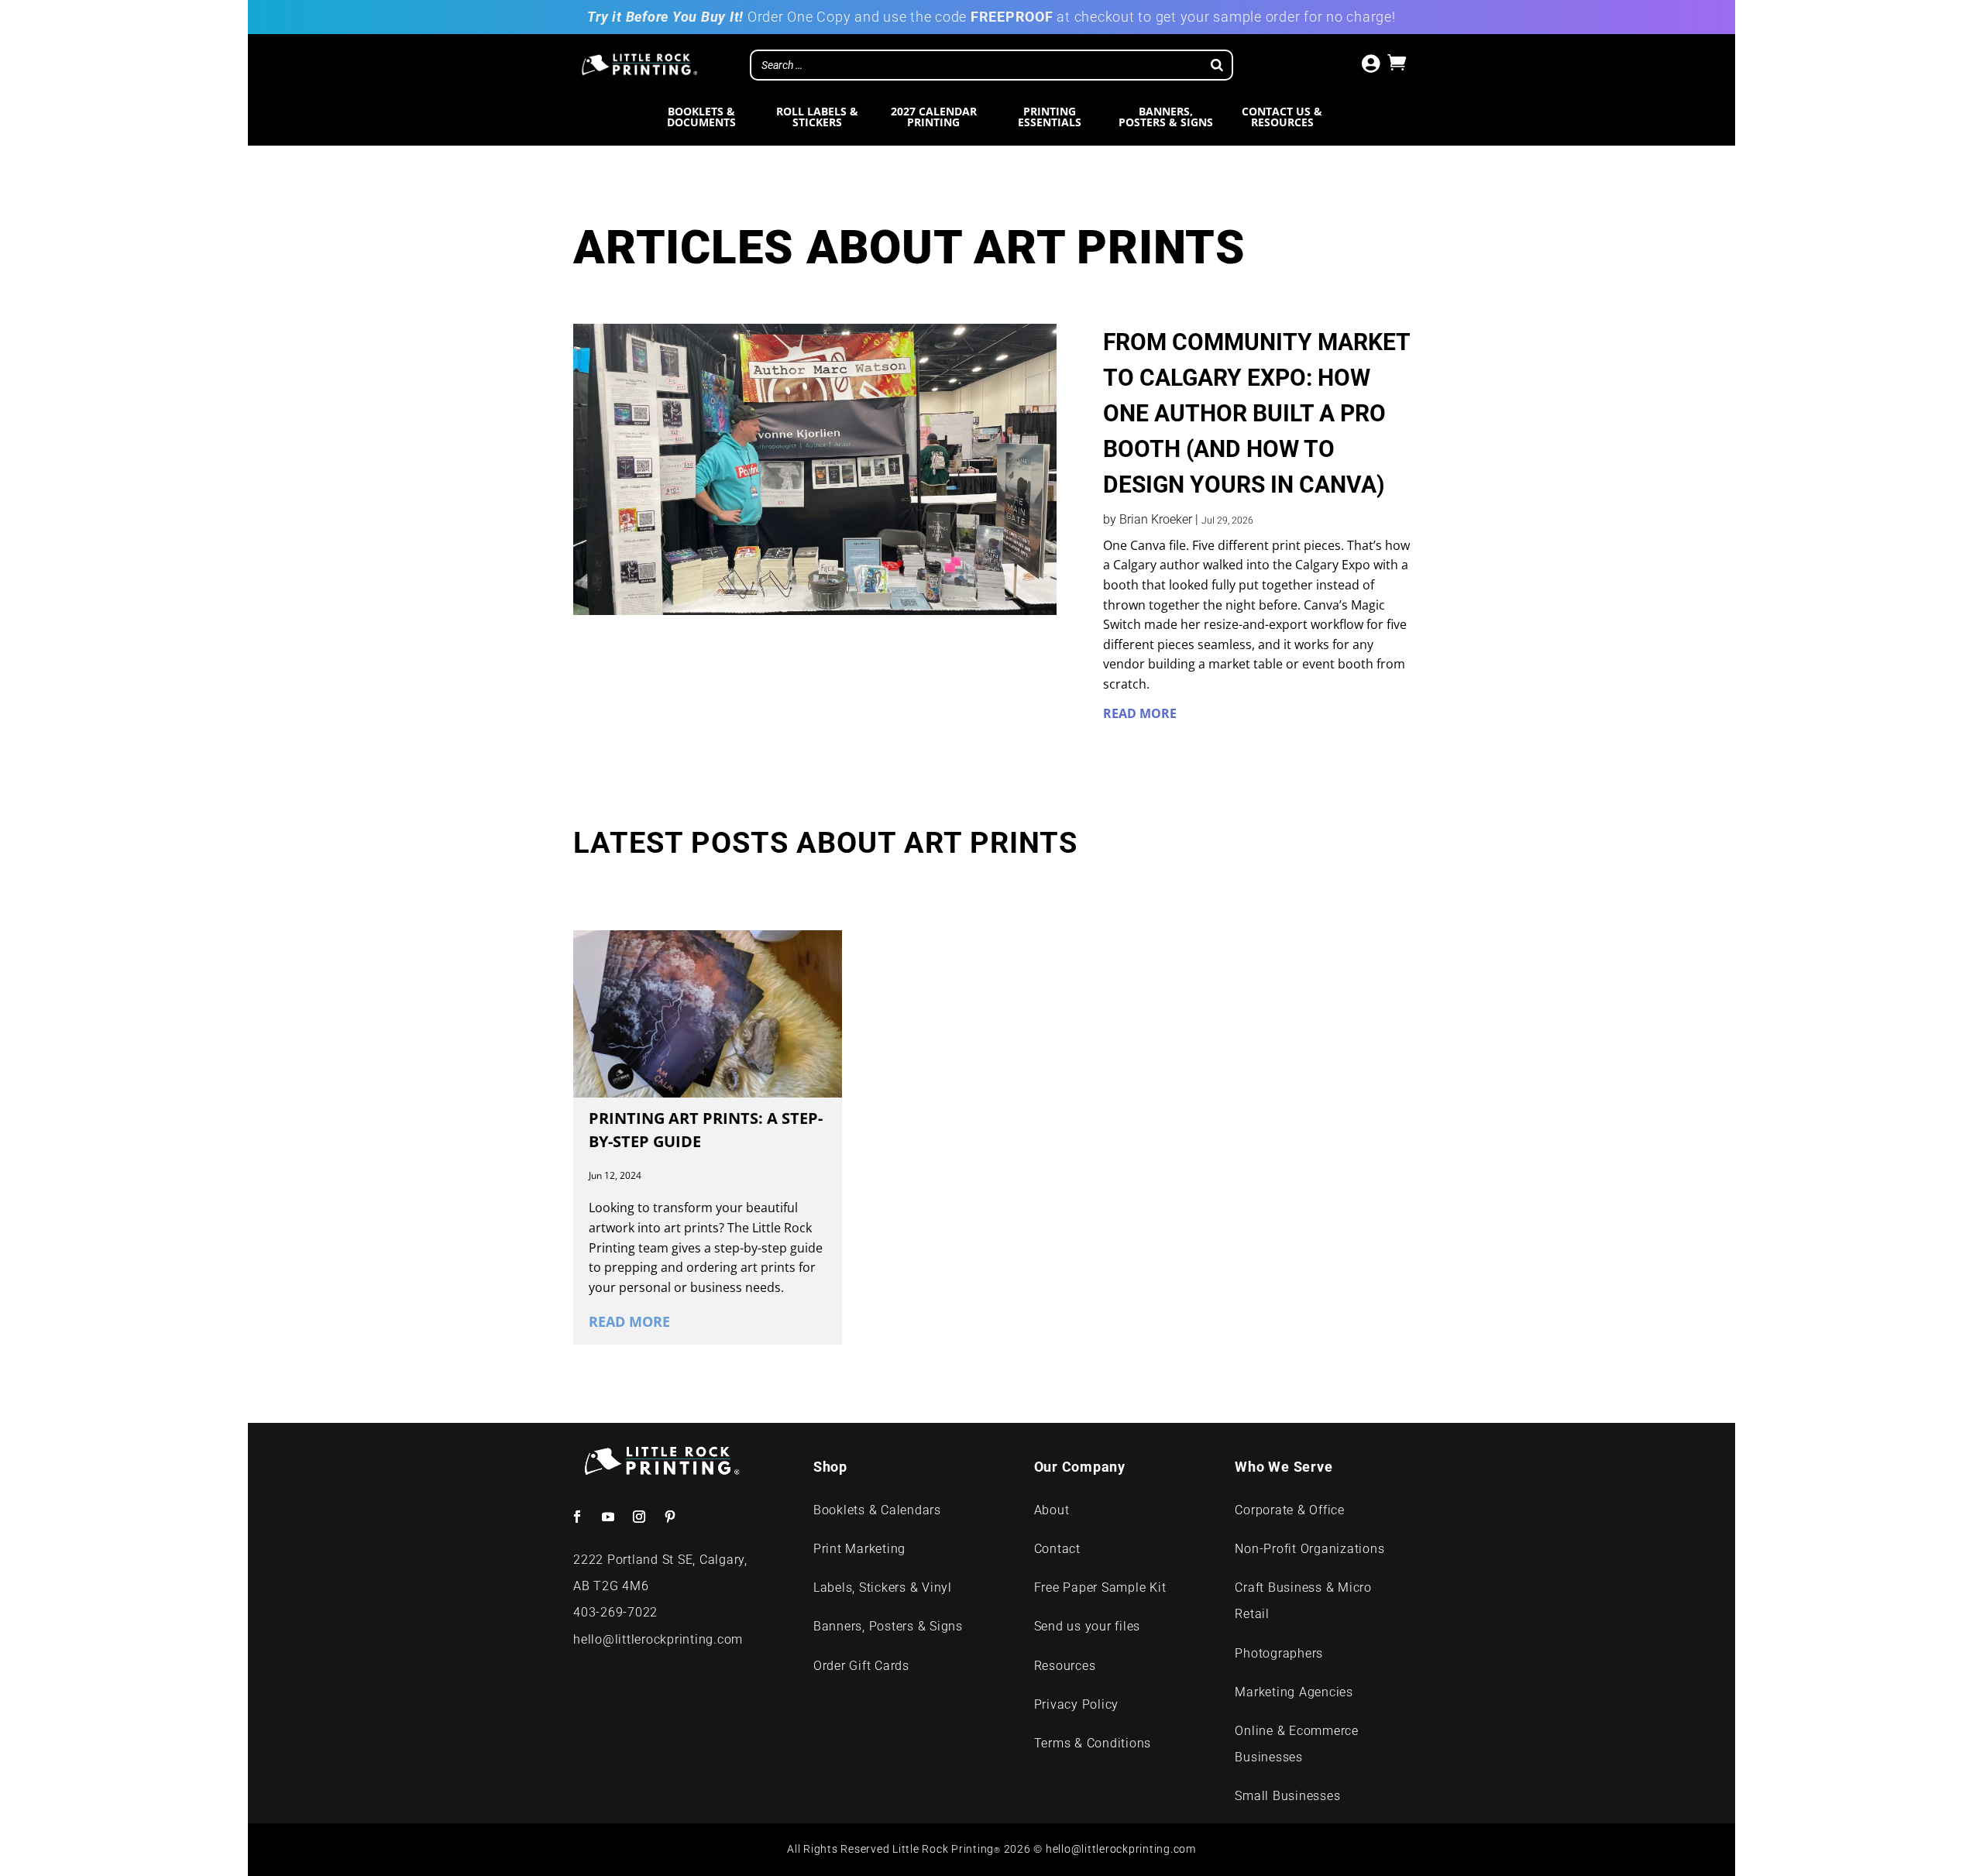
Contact (1057, 1549)
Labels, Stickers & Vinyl (883, 1587)
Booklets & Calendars (877, 1510)
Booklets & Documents (701, 118)
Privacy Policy (1077, 1704)
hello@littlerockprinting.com (658, 1639)
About (1052, 1510)
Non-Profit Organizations (1309, 1549)
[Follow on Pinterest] (670, 1517)
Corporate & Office (1290, 1510)
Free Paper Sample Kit (1100, 1587)
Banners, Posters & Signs (1166, 118)
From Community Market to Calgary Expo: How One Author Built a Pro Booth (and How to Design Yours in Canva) (1256, 413)
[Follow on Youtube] (608, 1517)
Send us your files (1088, 1626)
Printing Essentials (1050, 118)
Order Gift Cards (861, 1666)
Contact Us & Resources (1282, 118)
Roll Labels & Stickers (817, 118)
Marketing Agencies (1294, 1692)
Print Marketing (861, 1549)
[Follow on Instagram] (639, 1517)
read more (1140, 713)
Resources (1065, 1666)
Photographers (1279, 1653)
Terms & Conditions (1093, 1743)
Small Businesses (1287, 1796)
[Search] (1217, 65)
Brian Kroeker (1156, 519)
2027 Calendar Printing (934, 118)
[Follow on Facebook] (577, 1517)
